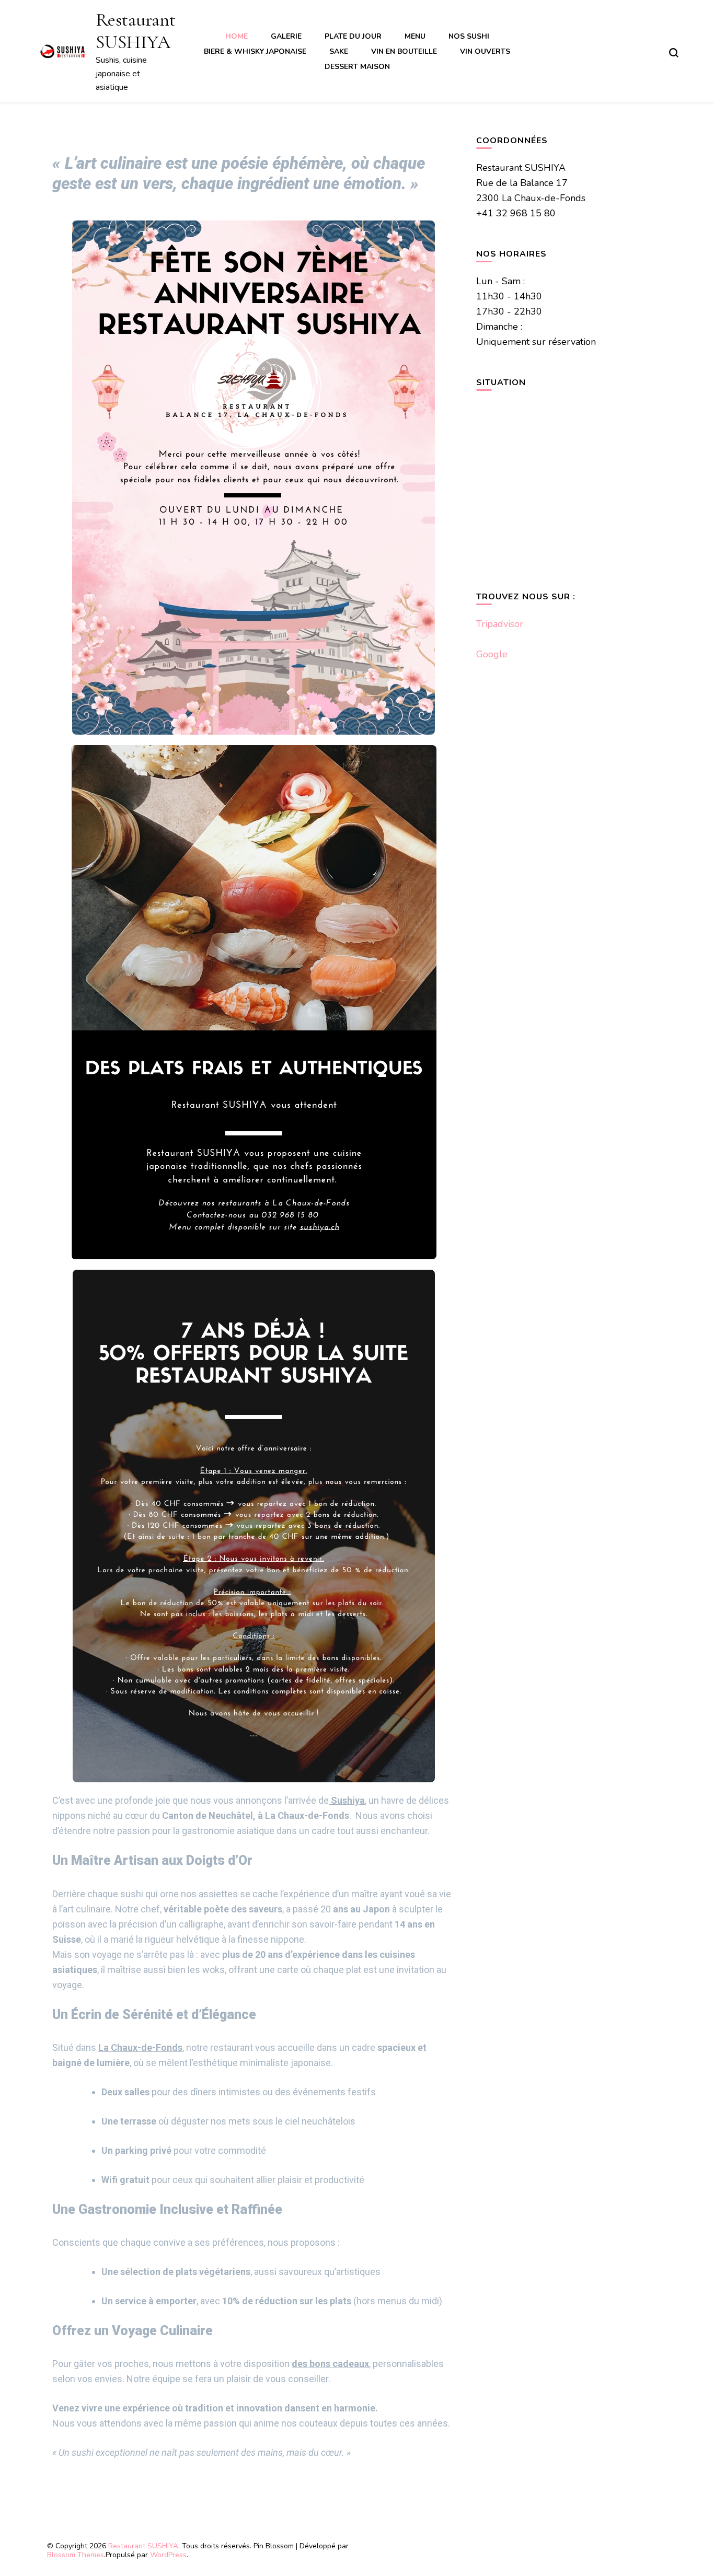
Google (492, 654)
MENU (415, 36)
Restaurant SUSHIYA (136, 31)
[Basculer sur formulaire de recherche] (674, 53)
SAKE (339, 51)
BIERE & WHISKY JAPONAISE (255, 51)
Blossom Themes (76, 2555)
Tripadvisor (500, 624)
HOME (237, 36)
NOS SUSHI (469, 36)
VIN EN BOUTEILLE (404, 51)
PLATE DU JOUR (353, 36)
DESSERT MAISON (357, 67)
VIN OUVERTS (485, 51)
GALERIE (286, 36)
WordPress (168, 2555)
